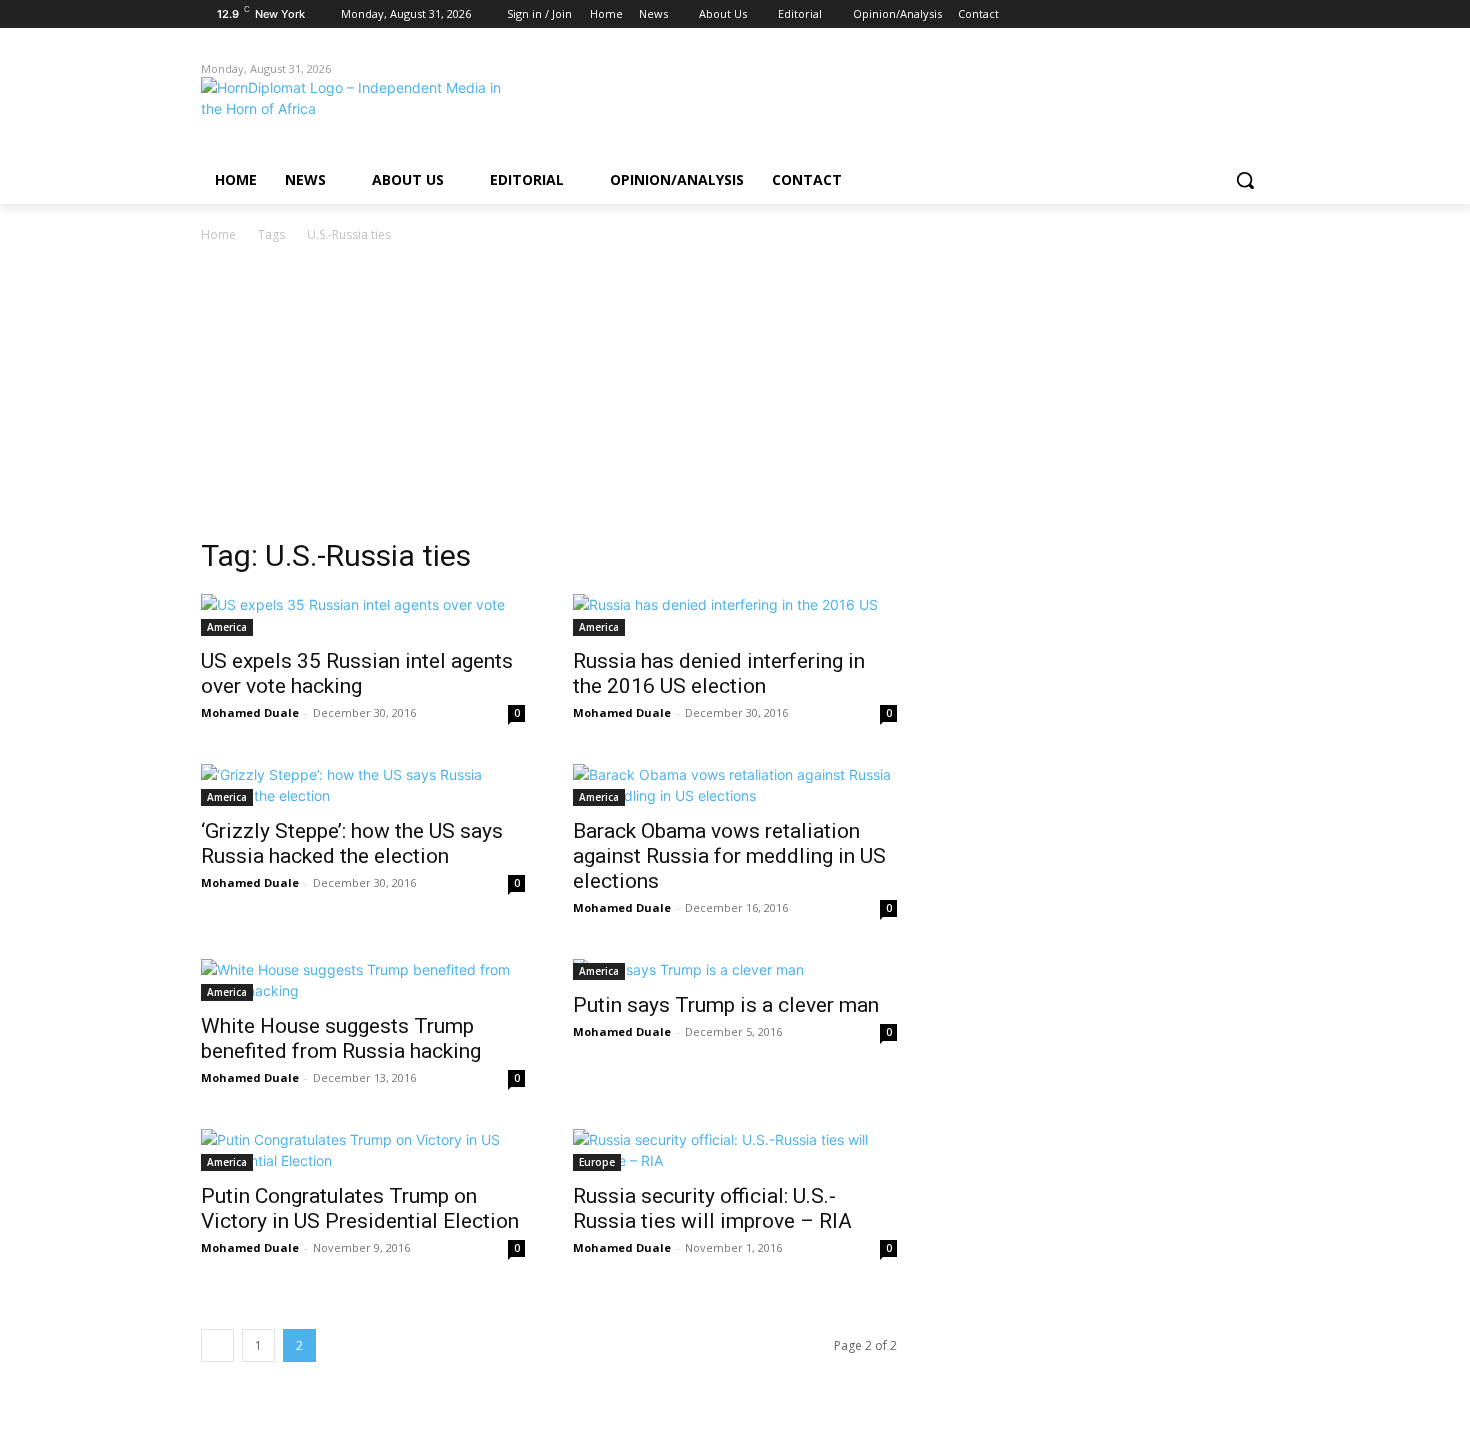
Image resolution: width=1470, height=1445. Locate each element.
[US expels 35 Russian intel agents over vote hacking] (363, 615)
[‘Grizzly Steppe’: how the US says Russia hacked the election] (363, 785)
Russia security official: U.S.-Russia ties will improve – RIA (712, 1208)
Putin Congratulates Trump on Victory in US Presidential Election (360, 1208)
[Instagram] (1174, 14)
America (227, 627)
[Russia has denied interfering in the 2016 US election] (735, 615)
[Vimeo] (1229, 14)
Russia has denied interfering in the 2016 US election (719, 673)
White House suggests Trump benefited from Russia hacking (341, 1038)
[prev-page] (217, 1345)
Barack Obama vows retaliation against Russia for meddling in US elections (729, 856)
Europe (597, 1162)
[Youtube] (1257, 14)
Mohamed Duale (250, 712)
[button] (1245, 180)
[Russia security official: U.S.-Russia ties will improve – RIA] (735, 1150)
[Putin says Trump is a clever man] (735, 969)
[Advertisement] (735, 396)
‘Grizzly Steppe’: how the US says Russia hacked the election (352, 843)
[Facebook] (1146, 14)
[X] (1202, 14)
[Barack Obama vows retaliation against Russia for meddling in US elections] (735, 785)
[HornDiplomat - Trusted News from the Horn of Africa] (361, 112)
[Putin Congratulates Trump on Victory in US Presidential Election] (363, 1150)
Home (218, 234)
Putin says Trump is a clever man (726, 1005)
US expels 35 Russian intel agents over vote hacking (357, 673)
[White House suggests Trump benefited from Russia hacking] (363, 980)
